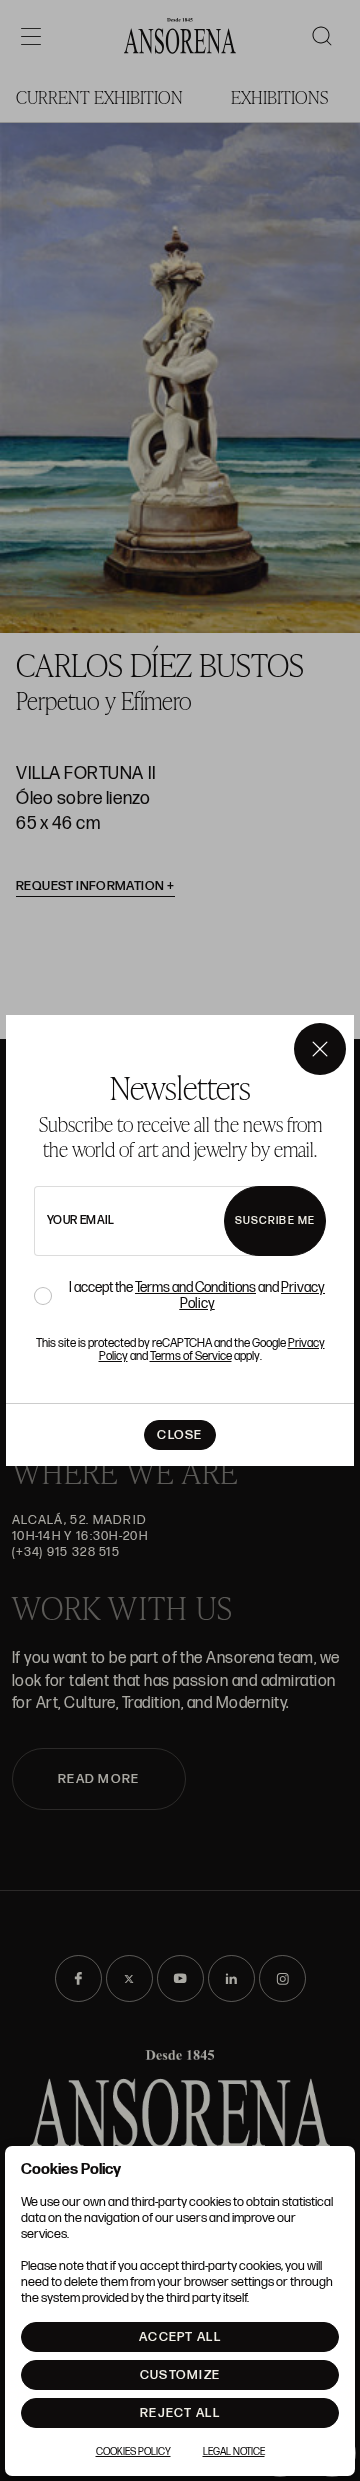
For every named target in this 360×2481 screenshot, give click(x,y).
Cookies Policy (133, 2452)
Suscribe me (275, 1220)
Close (180, 1435)
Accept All (180, 2337)
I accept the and (197, 1296)
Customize (180, 2375)
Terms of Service (191, 1356)
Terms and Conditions (195, 1287)
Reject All (180, 2413)
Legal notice (234, 2452)
